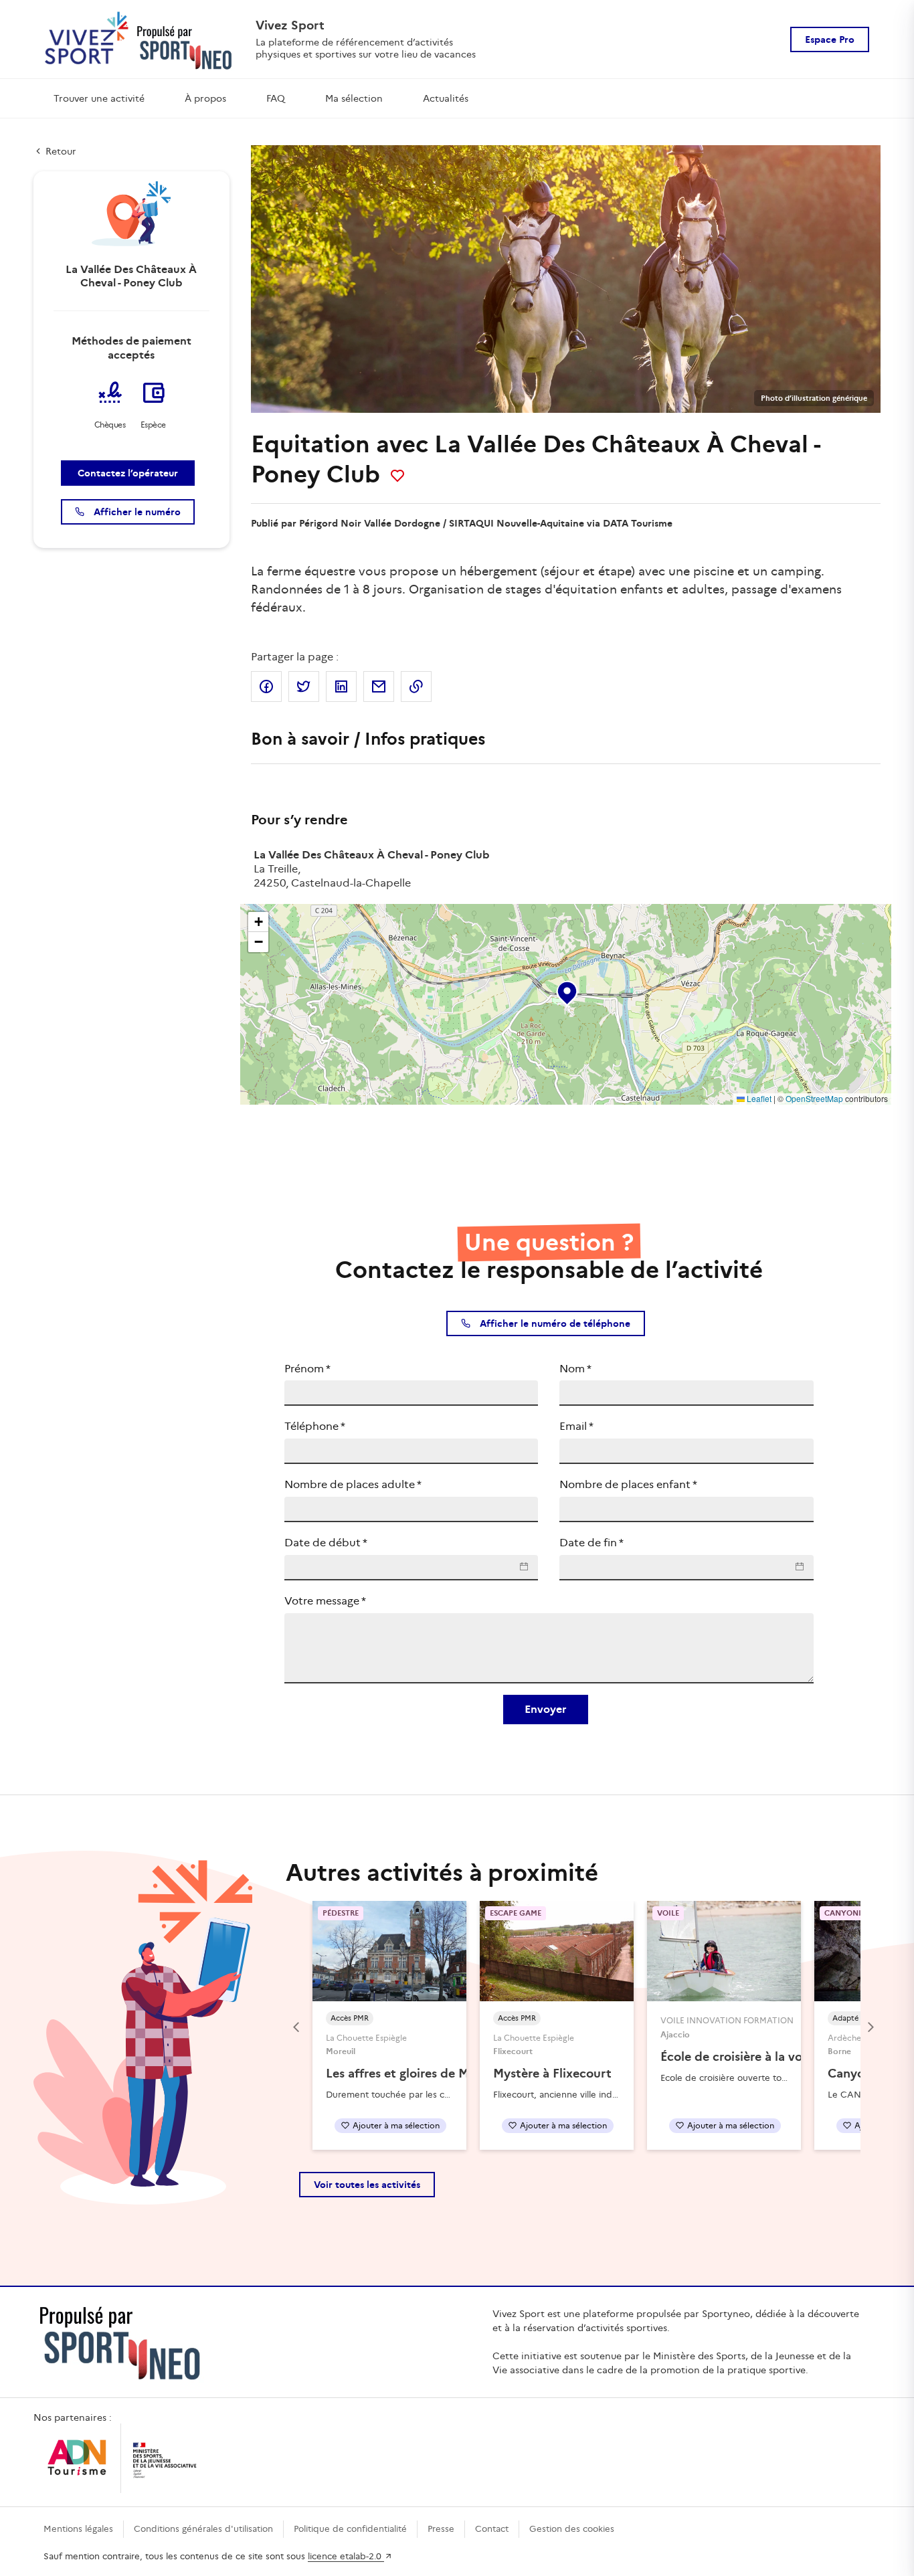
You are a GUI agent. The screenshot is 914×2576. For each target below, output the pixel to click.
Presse (441, 2529)
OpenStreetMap (814, 1098)
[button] (566, 990)
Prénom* (307, 1369)
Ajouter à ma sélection (396, 2125)
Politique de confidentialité (350, 2529)
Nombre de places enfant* (628, 1484)
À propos (205, 98)
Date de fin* (591, 1543)
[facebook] (266, 686)
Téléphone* (315, 1426)
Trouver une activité (99, 98)
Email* (576, 1426)
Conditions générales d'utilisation (203, 2529)
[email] (379, 686)
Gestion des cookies (572, 2529)
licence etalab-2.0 (346, 2556)
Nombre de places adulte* (353, 1484)
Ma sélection (354, 98)
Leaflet (758, 1098)
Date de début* (326, 1543)
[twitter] (304, 686)
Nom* (575, 1369)
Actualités (446, 98)
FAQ (276, 98)
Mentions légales (78, 2529)
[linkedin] (341, 686)
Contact (492, 2529)
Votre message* (325, 1601)
